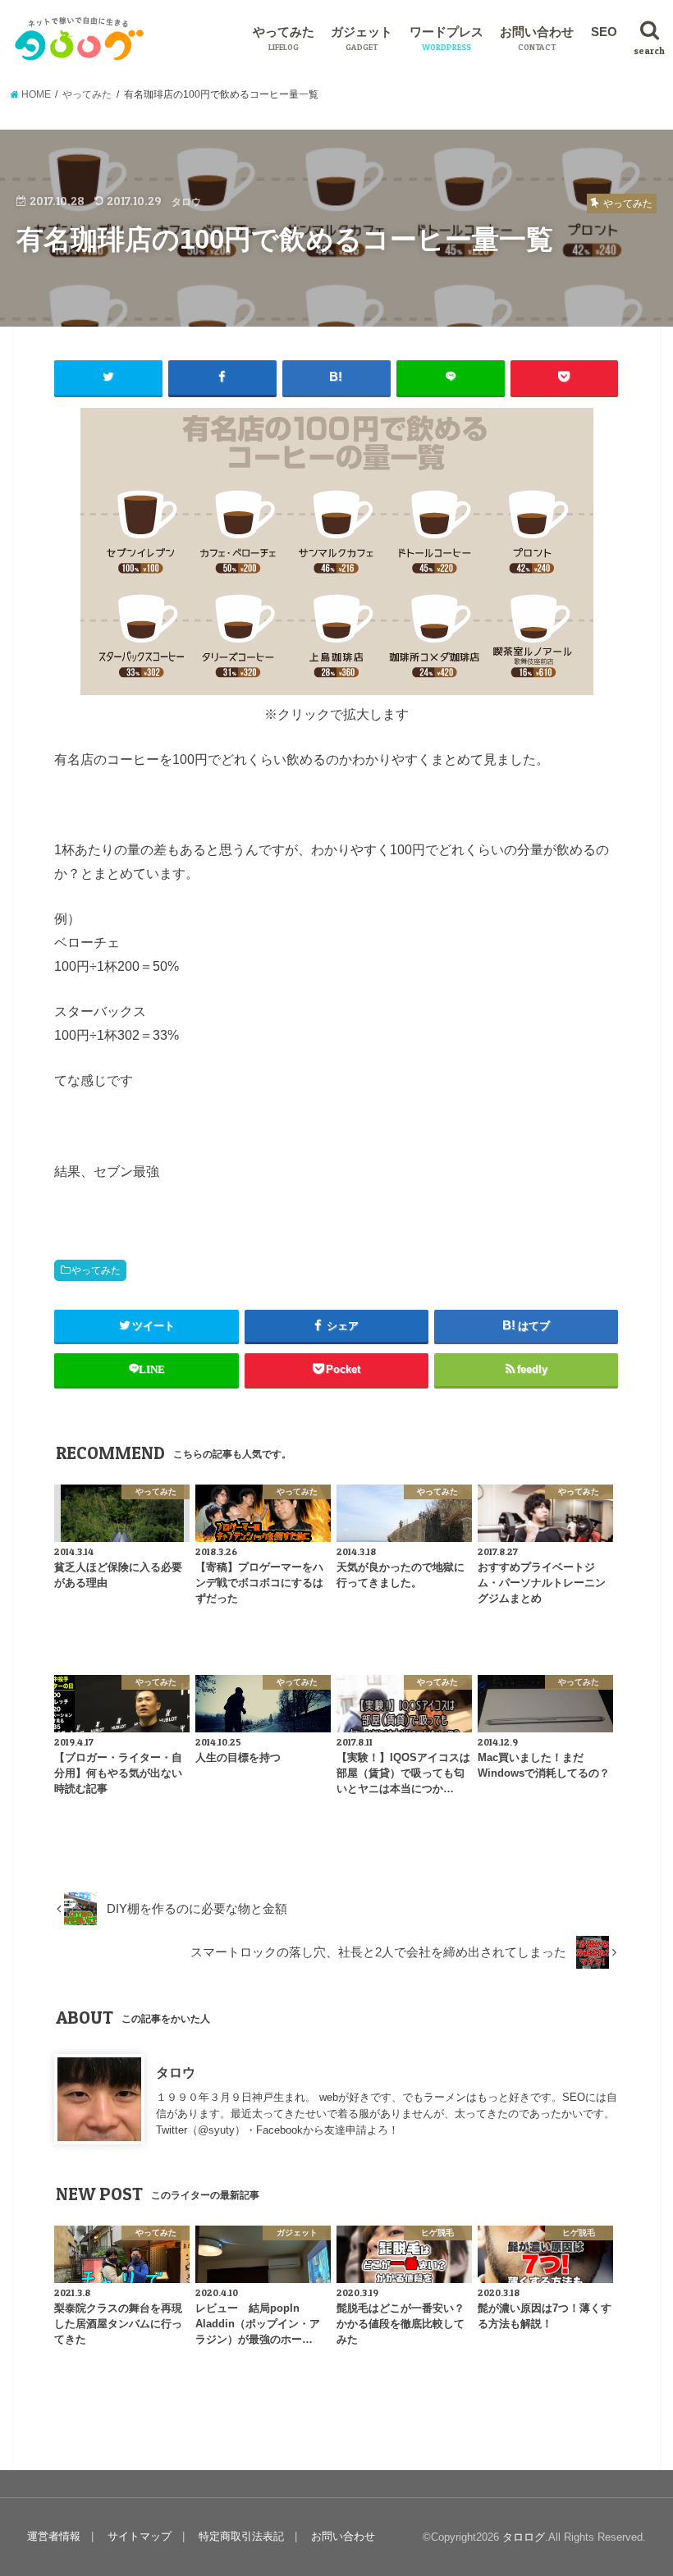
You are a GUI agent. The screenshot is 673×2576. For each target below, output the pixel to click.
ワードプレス (446, 39)
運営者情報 (54, 2536)
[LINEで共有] (451, 377)
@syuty (216, 2130)
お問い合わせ (537, 39)
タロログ (524, 2537)
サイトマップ (140, 2536)
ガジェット (362, 39)
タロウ (176, 2072)
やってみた (284, 39)
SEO (604, 32)
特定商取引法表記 (241, 2536)
